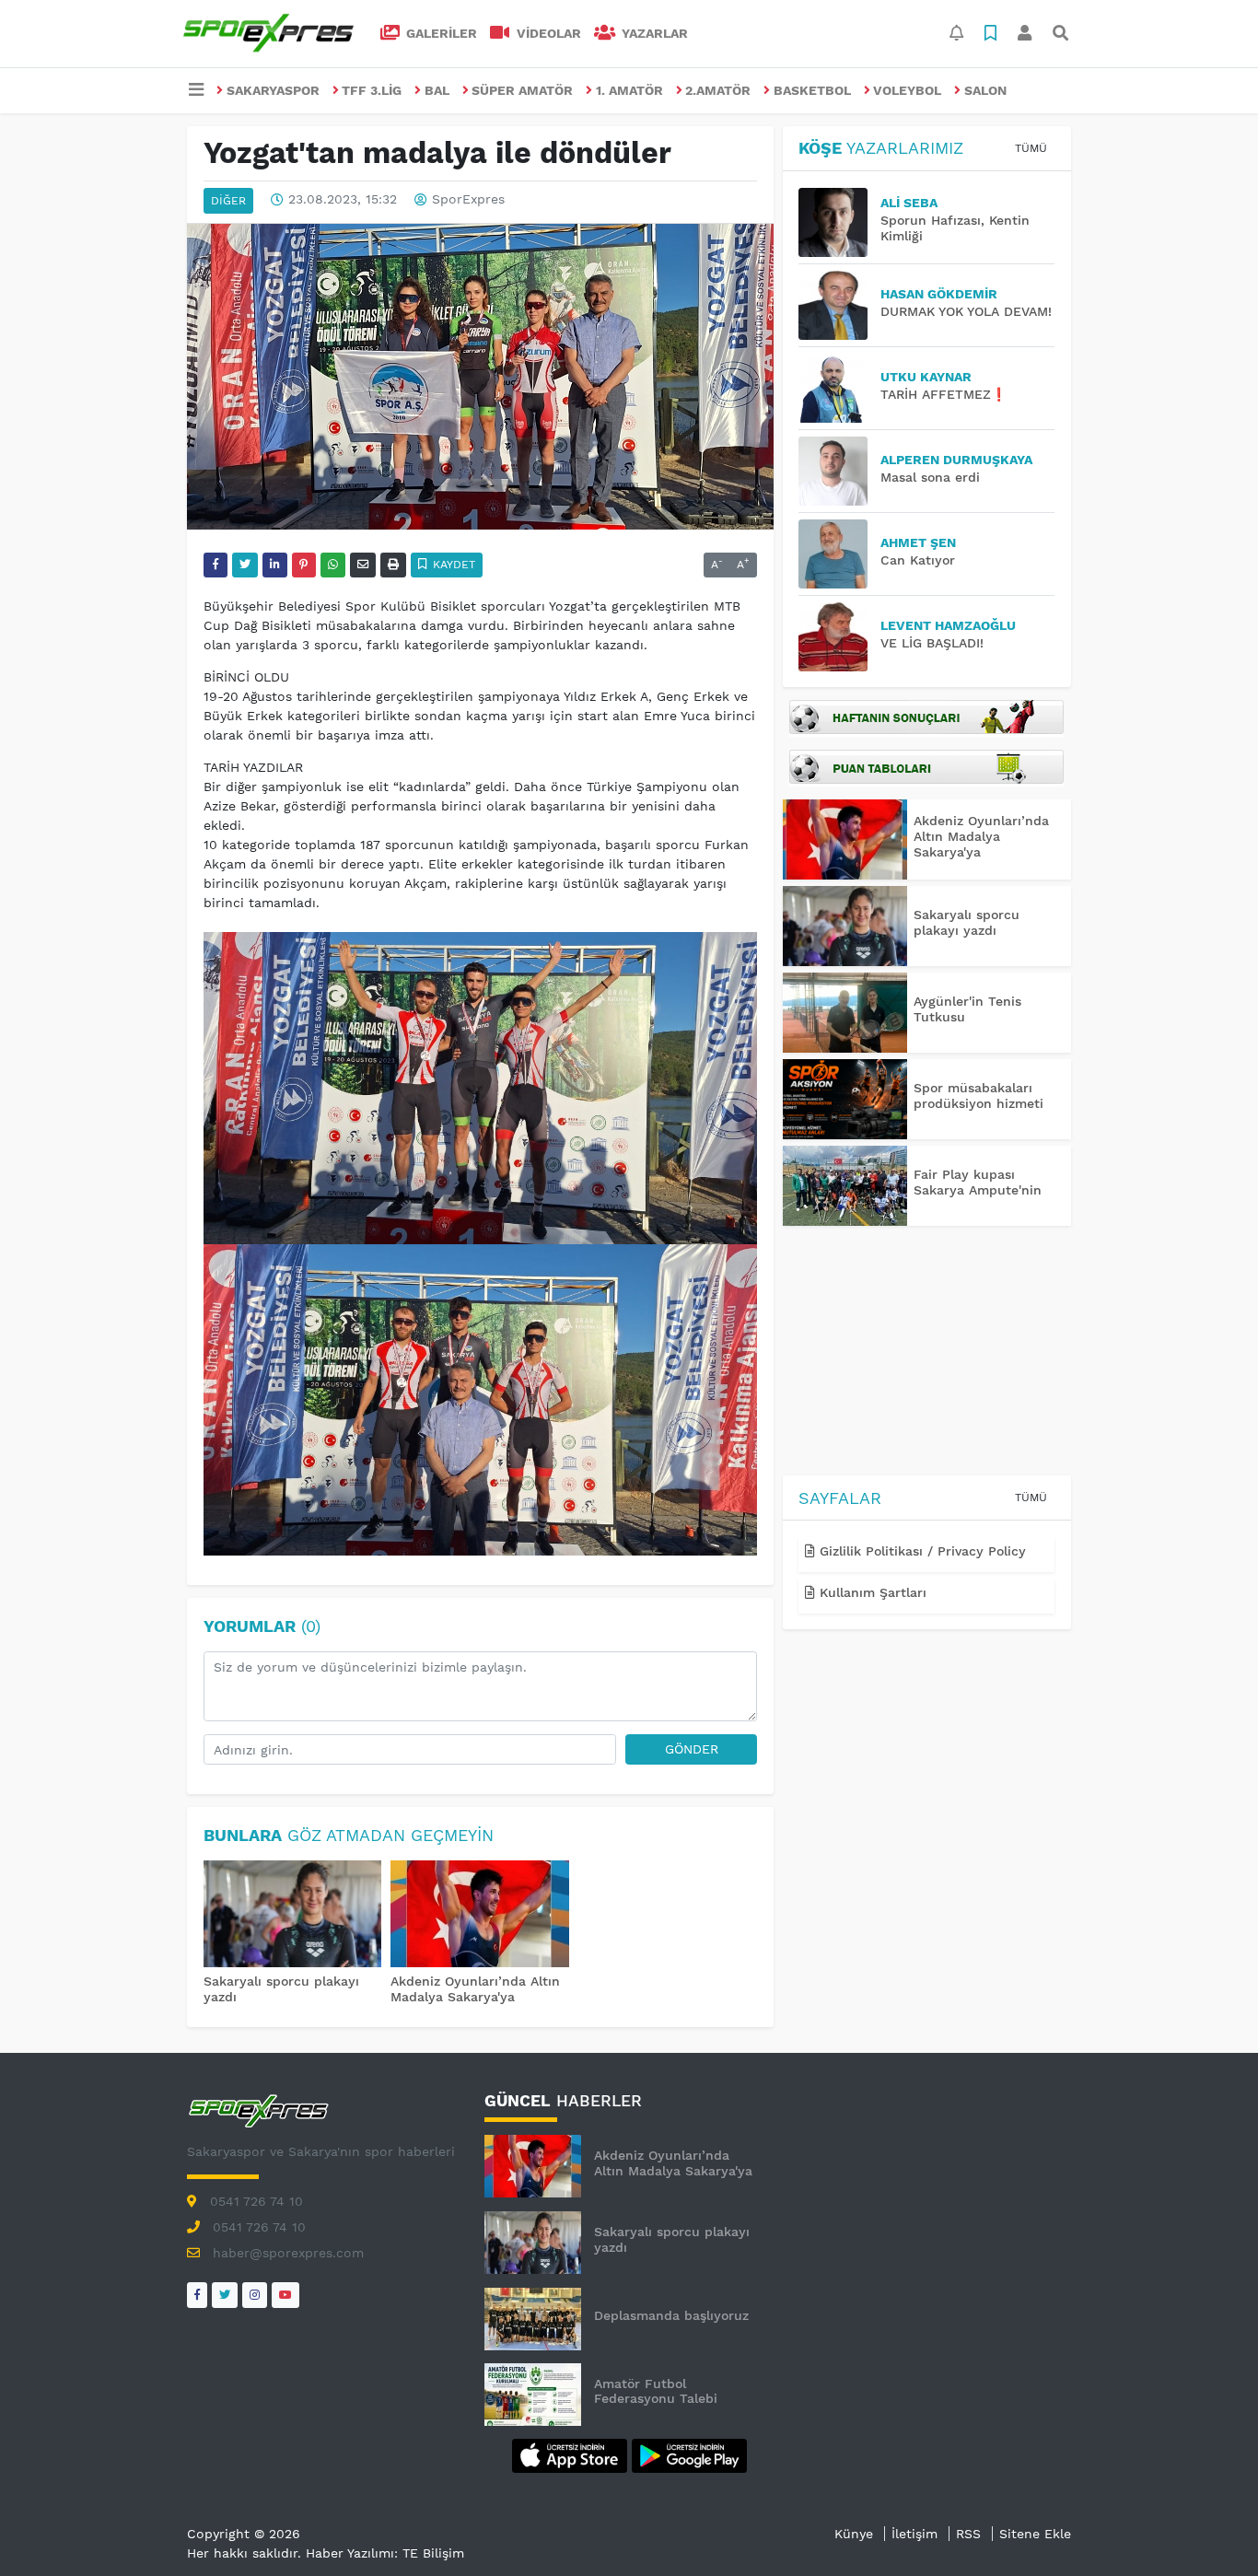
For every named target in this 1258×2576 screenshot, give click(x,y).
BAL (437, 90)
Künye (854, 2534)
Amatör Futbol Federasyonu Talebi (656, 2391)
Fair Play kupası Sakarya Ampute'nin (978, 1182)
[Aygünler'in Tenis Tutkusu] (845, 1013)
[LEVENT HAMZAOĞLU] (839, 637)
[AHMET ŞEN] (839, 554)
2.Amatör (718, 90)
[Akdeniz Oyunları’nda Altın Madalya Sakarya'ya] (480, 1916)
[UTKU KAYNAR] (839, 388)
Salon (985, 90)
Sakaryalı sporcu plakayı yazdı (967, 922)
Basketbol (812, 90)
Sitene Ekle (1035, 2534)
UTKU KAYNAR (926, 377)
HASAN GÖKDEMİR (939, 294)
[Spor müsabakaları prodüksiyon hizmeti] (845, 1099)
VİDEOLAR (547, 33)
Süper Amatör (522, 90)
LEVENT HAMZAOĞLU (948, 625)
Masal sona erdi (930, 477)
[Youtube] (285, 2295)
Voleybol (907, 90)
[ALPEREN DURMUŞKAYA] (839, 471)
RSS (968, 2534)
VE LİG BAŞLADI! (932, 643)
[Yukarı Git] (1210, 2529)
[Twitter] (225, 2295)
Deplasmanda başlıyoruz (671, 2315)
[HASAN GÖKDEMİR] (839, 305)
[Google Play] (689, 2454)
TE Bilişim (433, 2553)
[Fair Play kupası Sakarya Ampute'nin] (845, 1186)
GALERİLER (440, 33)
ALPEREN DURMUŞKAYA (956, 460)
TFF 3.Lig (372, 90)
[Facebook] (197, 2295)
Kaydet (452, 565)
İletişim (914, 2534)
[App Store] (572, 2454)
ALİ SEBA (909, 203)
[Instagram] (255, 2295)
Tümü (1031, 148)
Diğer (228, 201)
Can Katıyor (918, 560)
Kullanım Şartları (871, 1592)
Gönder (692, 1749)
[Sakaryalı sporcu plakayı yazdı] (293, 1916)
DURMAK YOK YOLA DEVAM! (966, 311)
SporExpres (468, 200)
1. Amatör (629, 90)
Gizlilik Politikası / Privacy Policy (920, 1551)
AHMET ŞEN (918, 542)
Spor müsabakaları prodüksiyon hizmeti (978, 1096)
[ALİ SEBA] (839, 222)
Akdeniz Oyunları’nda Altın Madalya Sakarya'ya (475, 1989)
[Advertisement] (927, 1354)
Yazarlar (653, 33)
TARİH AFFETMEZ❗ (943, 394)
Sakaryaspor (273, 90)
